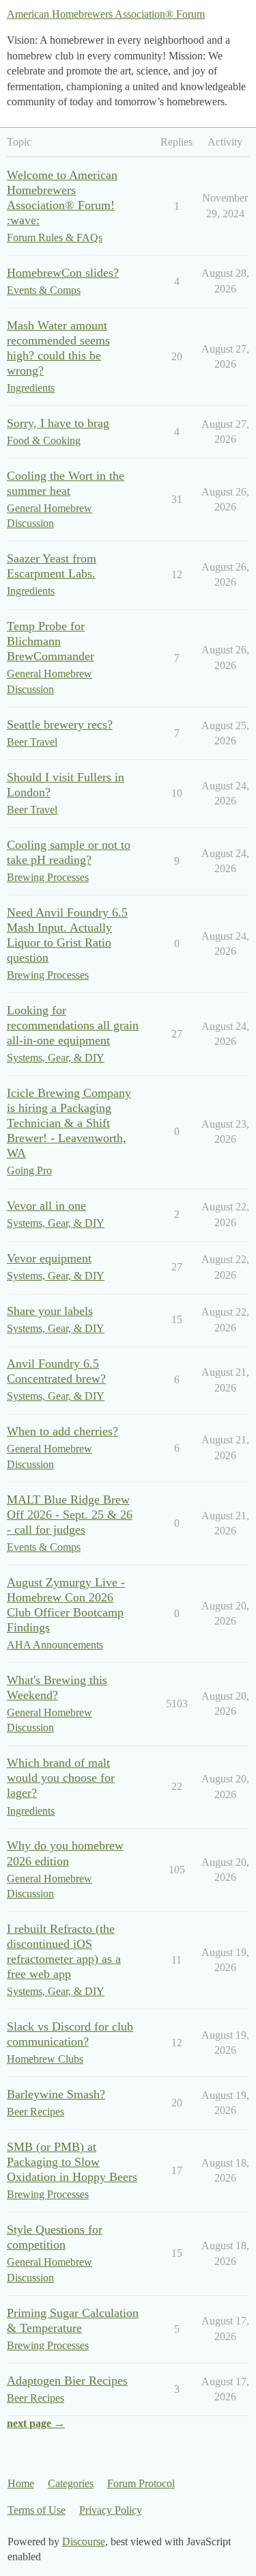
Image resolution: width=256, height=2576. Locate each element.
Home (21, 2483)
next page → (36, 2423)
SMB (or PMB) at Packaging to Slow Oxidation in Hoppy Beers (72, 2162)
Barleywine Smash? (56, 2094)
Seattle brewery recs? (60, 724)
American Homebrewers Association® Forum (106, 14)
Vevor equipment (49, 1258)
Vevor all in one (46, 1206)
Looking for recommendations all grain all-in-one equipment (73, 1025)
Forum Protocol (141, 2483)
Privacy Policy (111, 2510)
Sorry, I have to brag (58, 423)
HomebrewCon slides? (63, 273)
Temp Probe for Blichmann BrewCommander (51, 641)
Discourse (84, 2541)
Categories (71, 2483)
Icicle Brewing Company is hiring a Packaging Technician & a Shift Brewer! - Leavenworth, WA (69, 1123)
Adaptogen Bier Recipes (67, 2381)
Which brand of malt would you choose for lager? (61, 1778)
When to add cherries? (62, 1431)
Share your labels (50, 1311)
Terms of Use (37, 2510)
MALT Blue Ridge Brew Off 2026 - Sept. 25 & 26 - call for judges (70, 1515)
